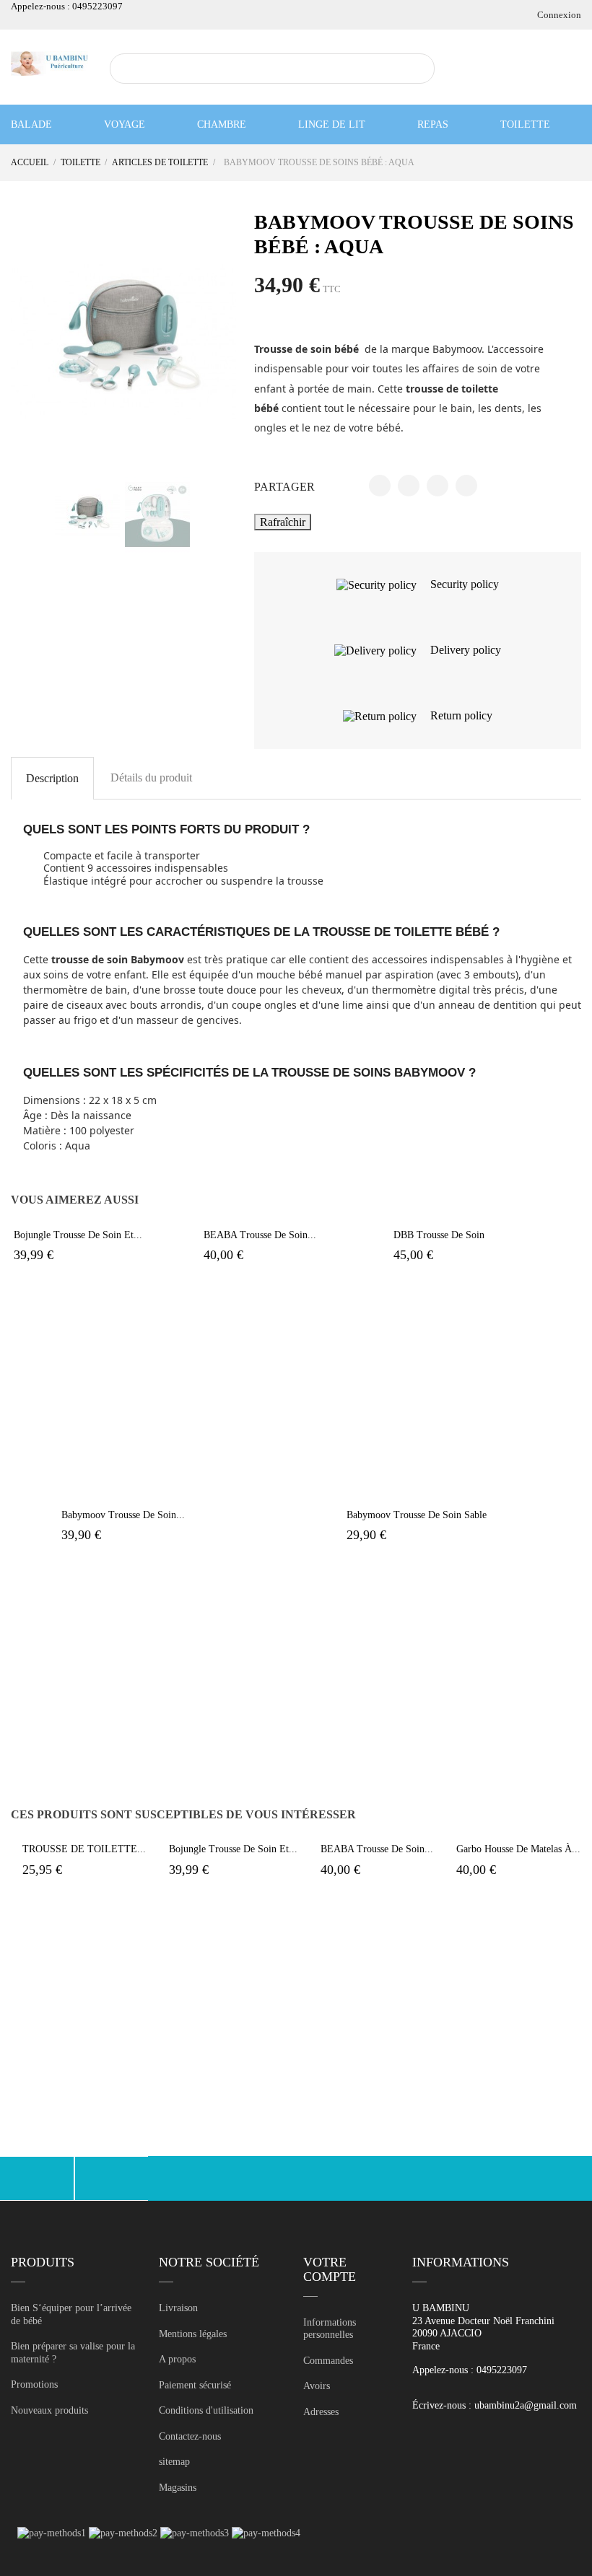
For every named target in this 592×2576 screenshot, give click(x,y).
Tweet (409, 486)
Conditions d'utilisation (206, 2410)
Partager (380, 486)
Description (52, 778)
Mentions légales (193, 2334)
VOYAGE (125, 124)
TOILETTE (525, 124)
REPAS (433, 124)
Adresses (321, 2412)
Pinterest (466, 486)
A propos (177, 2359)
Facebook (37, 2178)
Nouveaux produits (49, 2410)
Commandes (328, 2361)
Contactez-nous (190, 2436)
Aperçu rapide (117, 1218)
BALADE (31, 124)
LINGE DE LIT (332, 124)
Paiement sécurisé (195, 2385)
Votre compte (330, 2269)
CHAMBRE (222, 124)
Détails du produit (151, 777)
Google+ (438, 486)
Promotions (34, 2384)
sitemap (174, 2462)
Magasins (178, 2488)
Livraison (178, 2308)
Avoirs (317, 2386)
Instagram (112, 2178)
